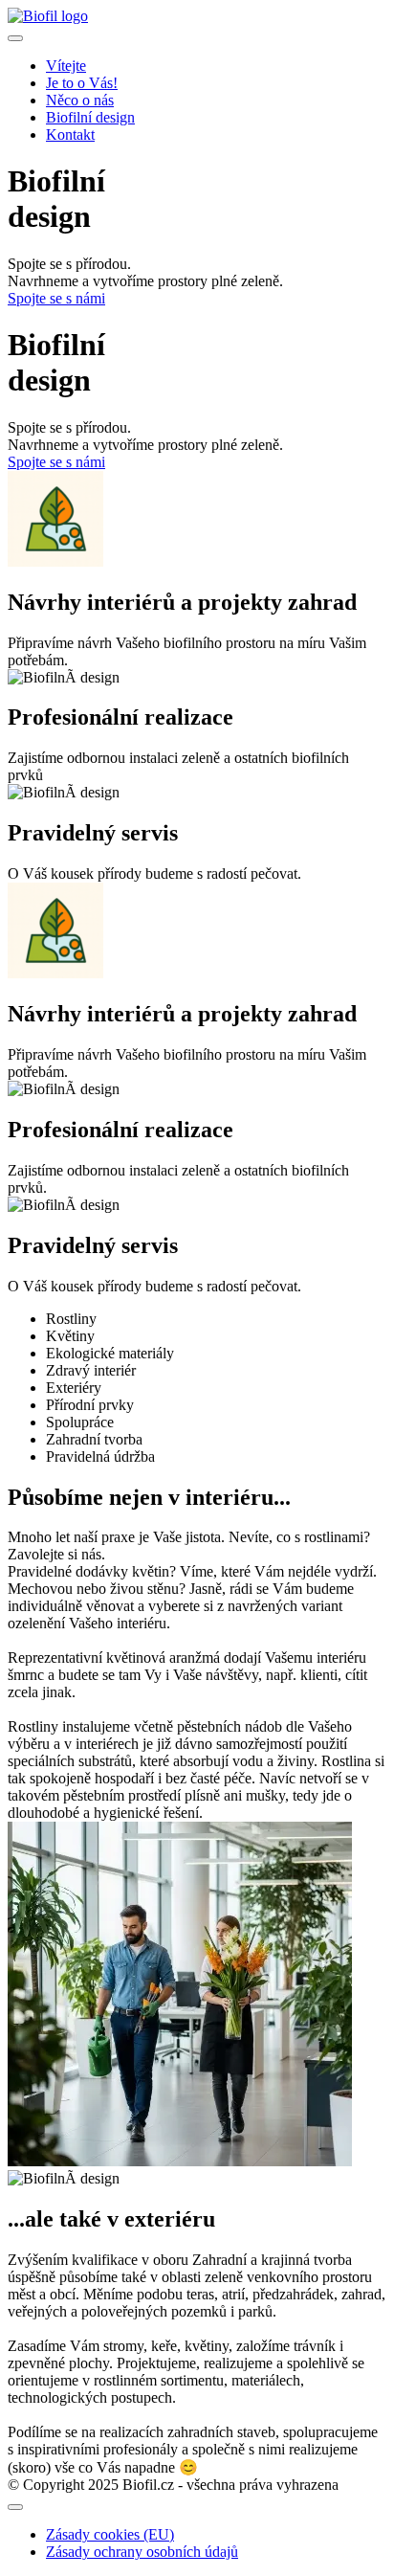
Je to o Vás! (82, 83)
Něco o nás (80, 100)
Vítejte (66, 66)
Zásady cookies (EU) (110, 2534)
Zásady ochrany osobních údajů (142, 2552)
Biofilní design (90, 117)
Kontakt (70, 134)
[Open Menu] (15, 38)
